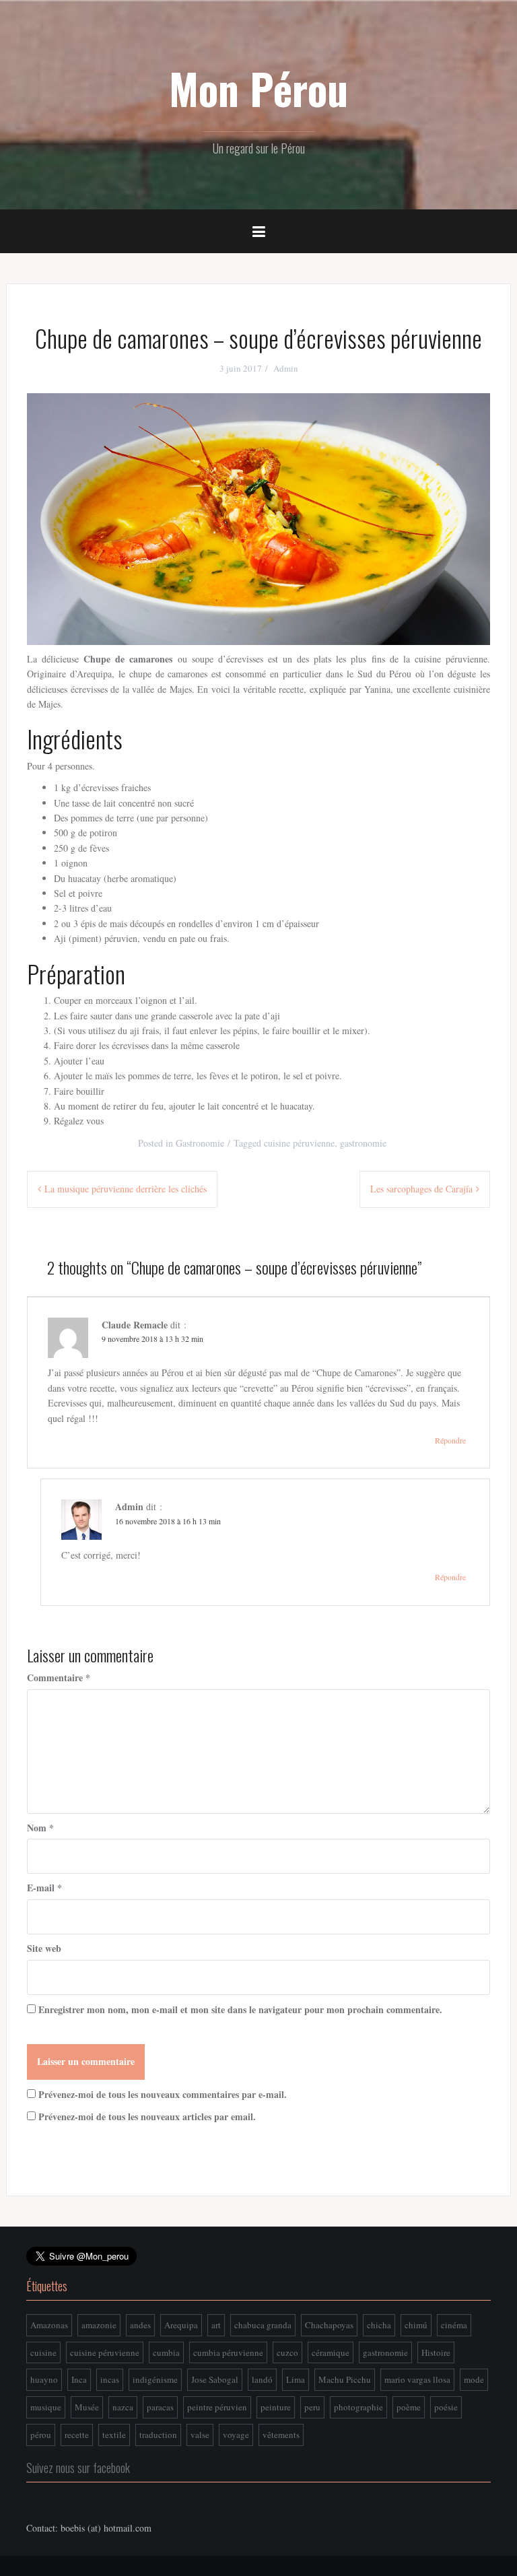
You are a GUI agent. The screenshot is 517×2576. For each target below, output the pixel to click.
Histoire (436, 2352)
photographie (358, 2407)
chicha (379, 2325)
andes (140, 2325)
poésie (446, 2407)
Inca (79, 2379)
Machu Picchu (345, 2379)
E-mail (44, 1888)
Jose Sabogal (215, 2379)
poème (409, 2407)
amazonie (99, 2325)
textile (114, 2435)
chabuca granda (263, 2325)
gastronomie (363, 1143)
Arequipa (181, 2325)
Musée (87, 2407)
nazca (123, 2407)
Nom (40, 1828)
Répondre (450, 1440)
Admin (286, 368)
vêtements (281, 2435)
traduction (158, 2435)
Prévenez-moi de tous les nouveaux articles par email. (147, 2116)
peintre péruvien (217, 2407)
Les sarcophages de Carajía (421, 1189)
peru (312, 2407)
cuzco (287, 2352)
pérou (41, 2435)
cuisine (43, 2352)
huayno (44, 2379)
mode (474, 2379)
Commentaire (59, 1677)
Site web (44, 1948)
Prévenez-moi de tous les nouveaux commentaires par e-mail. (163, 2094)
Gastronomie (200, 1143)
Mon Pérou (258, 88)
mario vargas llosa (417, 2379)
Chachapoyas (329, 2325)
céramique (331, 2352)
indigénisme (155, 2379)
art (216, 2325)
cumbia (166, 2352)
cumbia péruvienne (228, 2352)
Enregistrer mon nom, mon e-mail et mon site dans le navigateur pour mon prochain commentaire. (240, 2009)
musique (46, 2407)
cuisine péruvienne (299, 1143)
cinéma (454, 2325)
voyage (236, 2435)
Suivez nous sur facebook (78, 2468)
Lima (296, 2379)
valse (200, 2435)
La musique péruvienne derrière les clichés (126, 1189)
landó (262, 2379)
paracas (160, 2407)
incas (110, 2379)
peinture (276, 2407)
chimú (416, 2325)
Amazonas (49, 2325)
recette (77, 2435)
